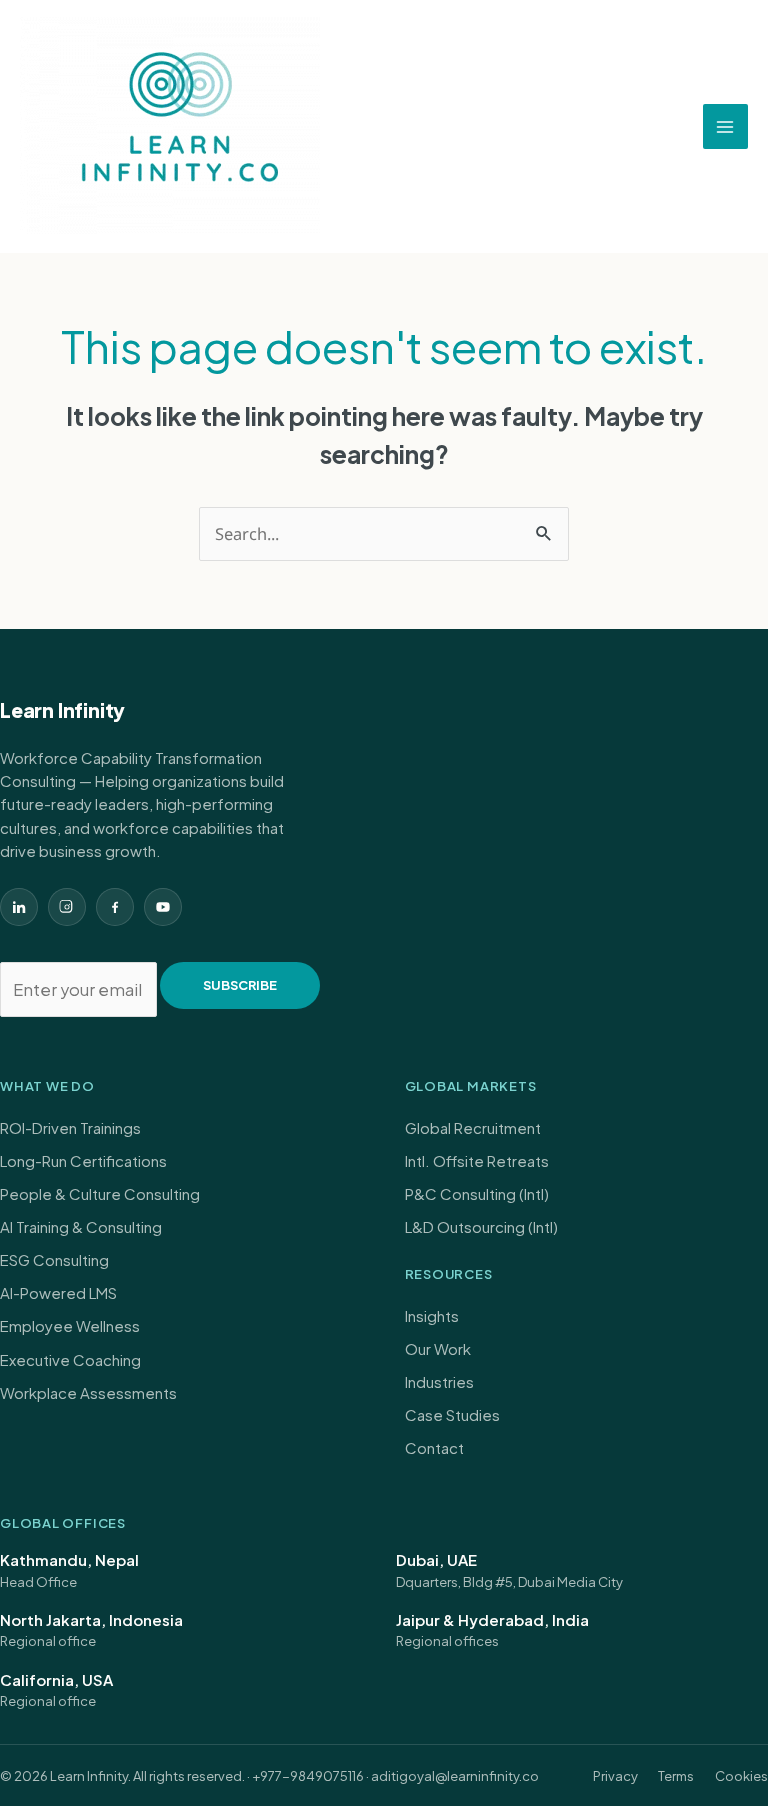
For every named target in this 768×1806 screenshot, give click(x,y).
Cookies (741, 1776)
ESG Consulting (54, 1259)
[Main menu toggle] (726, 127)
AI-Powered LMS (58, 1292)
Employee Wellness (70, 1325)
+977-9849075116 (308, 1776)
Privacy (615, 1776)
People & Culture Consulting (100, 1193)
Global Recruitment (473, 1127)
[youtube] (163, 907)
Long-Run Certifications (83, 1160)
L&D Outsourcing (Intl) (481, 1226)
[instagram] (67, 907)
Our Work (438, 1348)
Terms (676, 1776)
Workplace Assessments (88, 1392)
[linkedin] (19, 907)
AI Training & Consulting (81, 1226)
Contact (434, 1447)
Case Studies (452, 1414)
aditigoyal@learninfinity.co (455, 1776)
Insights (432, 1315)
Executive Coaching (70, 1359)
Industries (439, 1381)
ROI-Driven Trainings (70, 1127)
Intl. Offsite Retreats (477, 1160)
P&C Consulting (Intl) (477, 1193)
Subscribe (240, 985)
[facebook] (115, 907)
